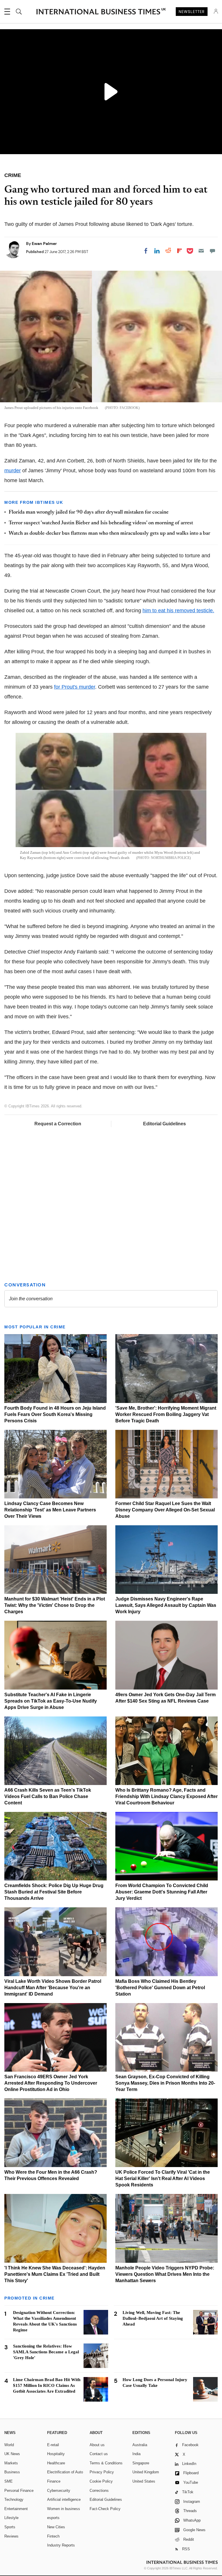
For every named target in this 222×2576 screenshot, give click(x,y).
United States (144, 2481)
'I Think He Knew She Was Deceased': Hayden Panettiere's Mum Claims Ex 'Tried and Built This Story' (55, 2274)
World (9, 2445)
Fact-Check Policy (105, 2509)
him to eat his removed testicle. (178, 611)
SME (9, 2481)
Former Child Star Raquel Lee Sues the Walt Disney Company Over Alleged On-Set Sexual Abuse (165, 1510)
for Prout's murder (75, 687)
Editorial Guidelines (164, 1124)
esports (53, 2518)
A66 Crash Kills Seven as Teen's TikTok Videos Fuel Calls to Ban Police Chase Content (48, 1796)
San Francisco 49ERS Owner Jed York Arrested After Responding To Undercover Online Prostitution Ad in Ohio (51, 2083)
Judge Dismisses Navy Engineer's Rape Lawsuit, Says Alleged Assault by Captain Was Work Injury (166, 1605)
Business (12, 2472)
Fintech (53, 2536)
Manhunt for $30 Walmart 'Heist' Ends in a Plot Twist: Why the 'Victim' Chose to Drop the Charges (55, 1605)
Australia (140, 2445)
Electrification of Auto (65, 2472)
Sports (10, 2527)
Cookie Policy (101, 2481)
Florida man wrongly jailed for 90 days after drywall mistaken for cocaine (89, 512)
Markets (11, 2463)
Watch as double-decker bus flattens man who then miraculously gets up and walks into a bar (109, 534)
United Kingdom (146, 2472)
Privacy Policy (102, 2472)
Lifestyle (11, 2518)
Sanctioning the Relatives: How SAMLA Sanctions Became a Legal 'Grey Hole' (46, 2352)
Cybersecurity (59, 2491)
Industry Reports (61, 2545)
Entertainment (16, 2509)
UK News (12, 2454)
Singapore (141, 2463)
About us (97, 2445)
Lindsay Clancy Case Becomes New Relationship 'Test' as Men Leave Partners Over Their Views (50, 1510)
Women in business (64, 2509)
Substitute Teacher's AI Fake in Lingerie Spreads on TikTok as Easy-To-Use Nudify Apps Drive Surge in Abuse (51, 1701)
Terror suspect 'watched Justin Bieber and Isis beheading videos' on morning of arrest (101, 523)
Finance (54, 2481)
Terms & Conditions (106, 2463)
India (136, 2454)
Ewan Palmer (44, 244)
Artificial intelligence (64, 2500)
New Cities (56, 2527)
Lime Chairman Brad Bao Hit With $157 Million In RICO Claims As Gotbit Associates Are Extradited (47, 2385)
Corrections (99, 2491)
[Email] (201, 251)
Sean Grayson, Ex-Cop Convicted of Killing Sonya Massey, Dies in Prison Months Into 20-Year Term (165, 2083)
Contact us (99, 2454)
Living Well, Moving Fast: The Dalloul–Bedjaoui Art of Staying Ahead (153, 2318)
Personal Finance (19, 2491)
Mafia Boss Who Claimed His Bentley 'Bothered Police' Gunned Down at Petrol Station (160, 1988)
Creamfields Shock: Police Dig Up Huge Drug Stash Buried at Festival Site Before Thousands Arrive (54, 1892)
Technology (14, 2500)
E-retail (53, 2445)
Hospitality (56, 2454)
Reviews (11, 2536)
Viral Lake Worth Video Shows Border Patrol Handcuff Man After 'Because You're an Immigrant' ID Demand (53, 1988)
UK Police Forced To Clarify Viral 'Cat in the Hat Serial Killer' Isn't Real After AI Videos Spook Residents (163, 2178)
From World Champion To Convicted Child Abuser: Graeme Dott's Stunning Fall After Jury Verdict (162, 1892)
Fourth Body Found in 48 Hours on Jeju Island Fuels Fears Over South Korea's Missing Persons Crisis (55, 1414)
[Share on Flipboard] (180, 251)
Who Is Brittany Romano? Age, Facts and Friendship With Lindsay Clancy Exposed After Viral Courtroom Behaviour (166, 1796)
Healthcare (56, 2463)
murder (13, 471)
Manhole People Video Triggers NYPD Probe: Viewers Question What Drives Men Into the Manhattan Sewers (165, 2274)
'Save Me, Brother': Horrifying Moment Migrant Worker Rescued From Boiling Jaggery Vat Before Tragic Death (166, 1414)
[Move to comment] (212, 251)
